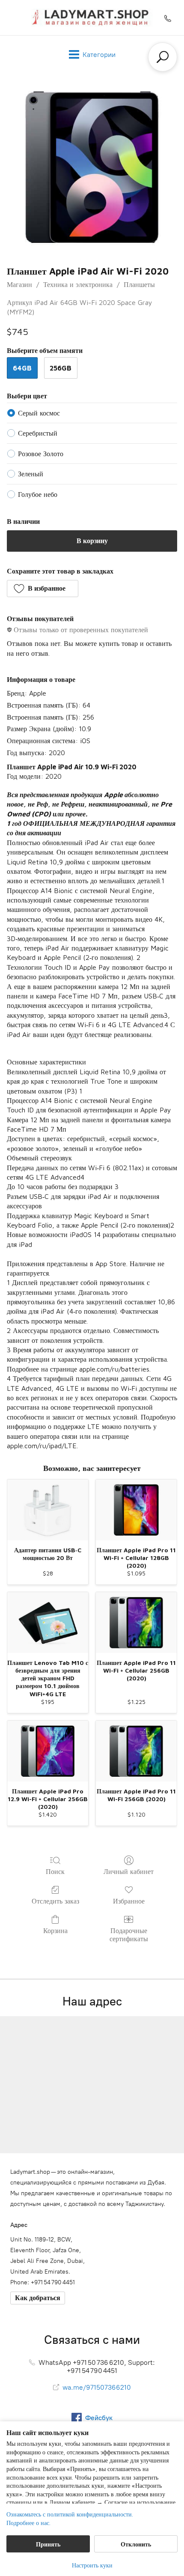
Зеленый (31, 474)
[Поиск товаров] (163, 57)
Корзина (55, 1931)
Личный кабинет (129, 1871)
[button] (43, 589)
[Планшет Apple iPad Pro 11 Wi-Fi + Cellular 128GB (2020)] (136, 1510)
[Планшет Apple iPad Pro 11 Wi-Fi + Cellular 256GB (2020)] (136, 1623)
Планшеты (139, 284)
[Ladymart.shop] (92, 18)
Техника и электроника (78, 284)
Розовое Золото (41, 454)
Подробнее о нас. (28, 2523)
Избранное (129, 1901)
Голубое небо (38, 494)
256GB (61, 368)
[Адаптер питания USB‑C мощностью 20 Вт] (48, 1510)
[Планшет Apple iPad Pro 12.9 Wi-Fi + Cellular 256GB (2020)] (48, 1751)
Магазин (19, 284)
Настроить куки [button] (92, 2565)
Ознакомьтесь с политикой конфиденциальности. (70, 2514)
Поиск (55, 1871)
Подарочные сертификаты (129, 1935)
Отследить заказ (55, 1901)
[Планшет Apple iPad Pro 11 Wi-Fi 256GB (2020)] (136, 1751)
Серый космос (39, 413)
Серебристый (38, 433)
